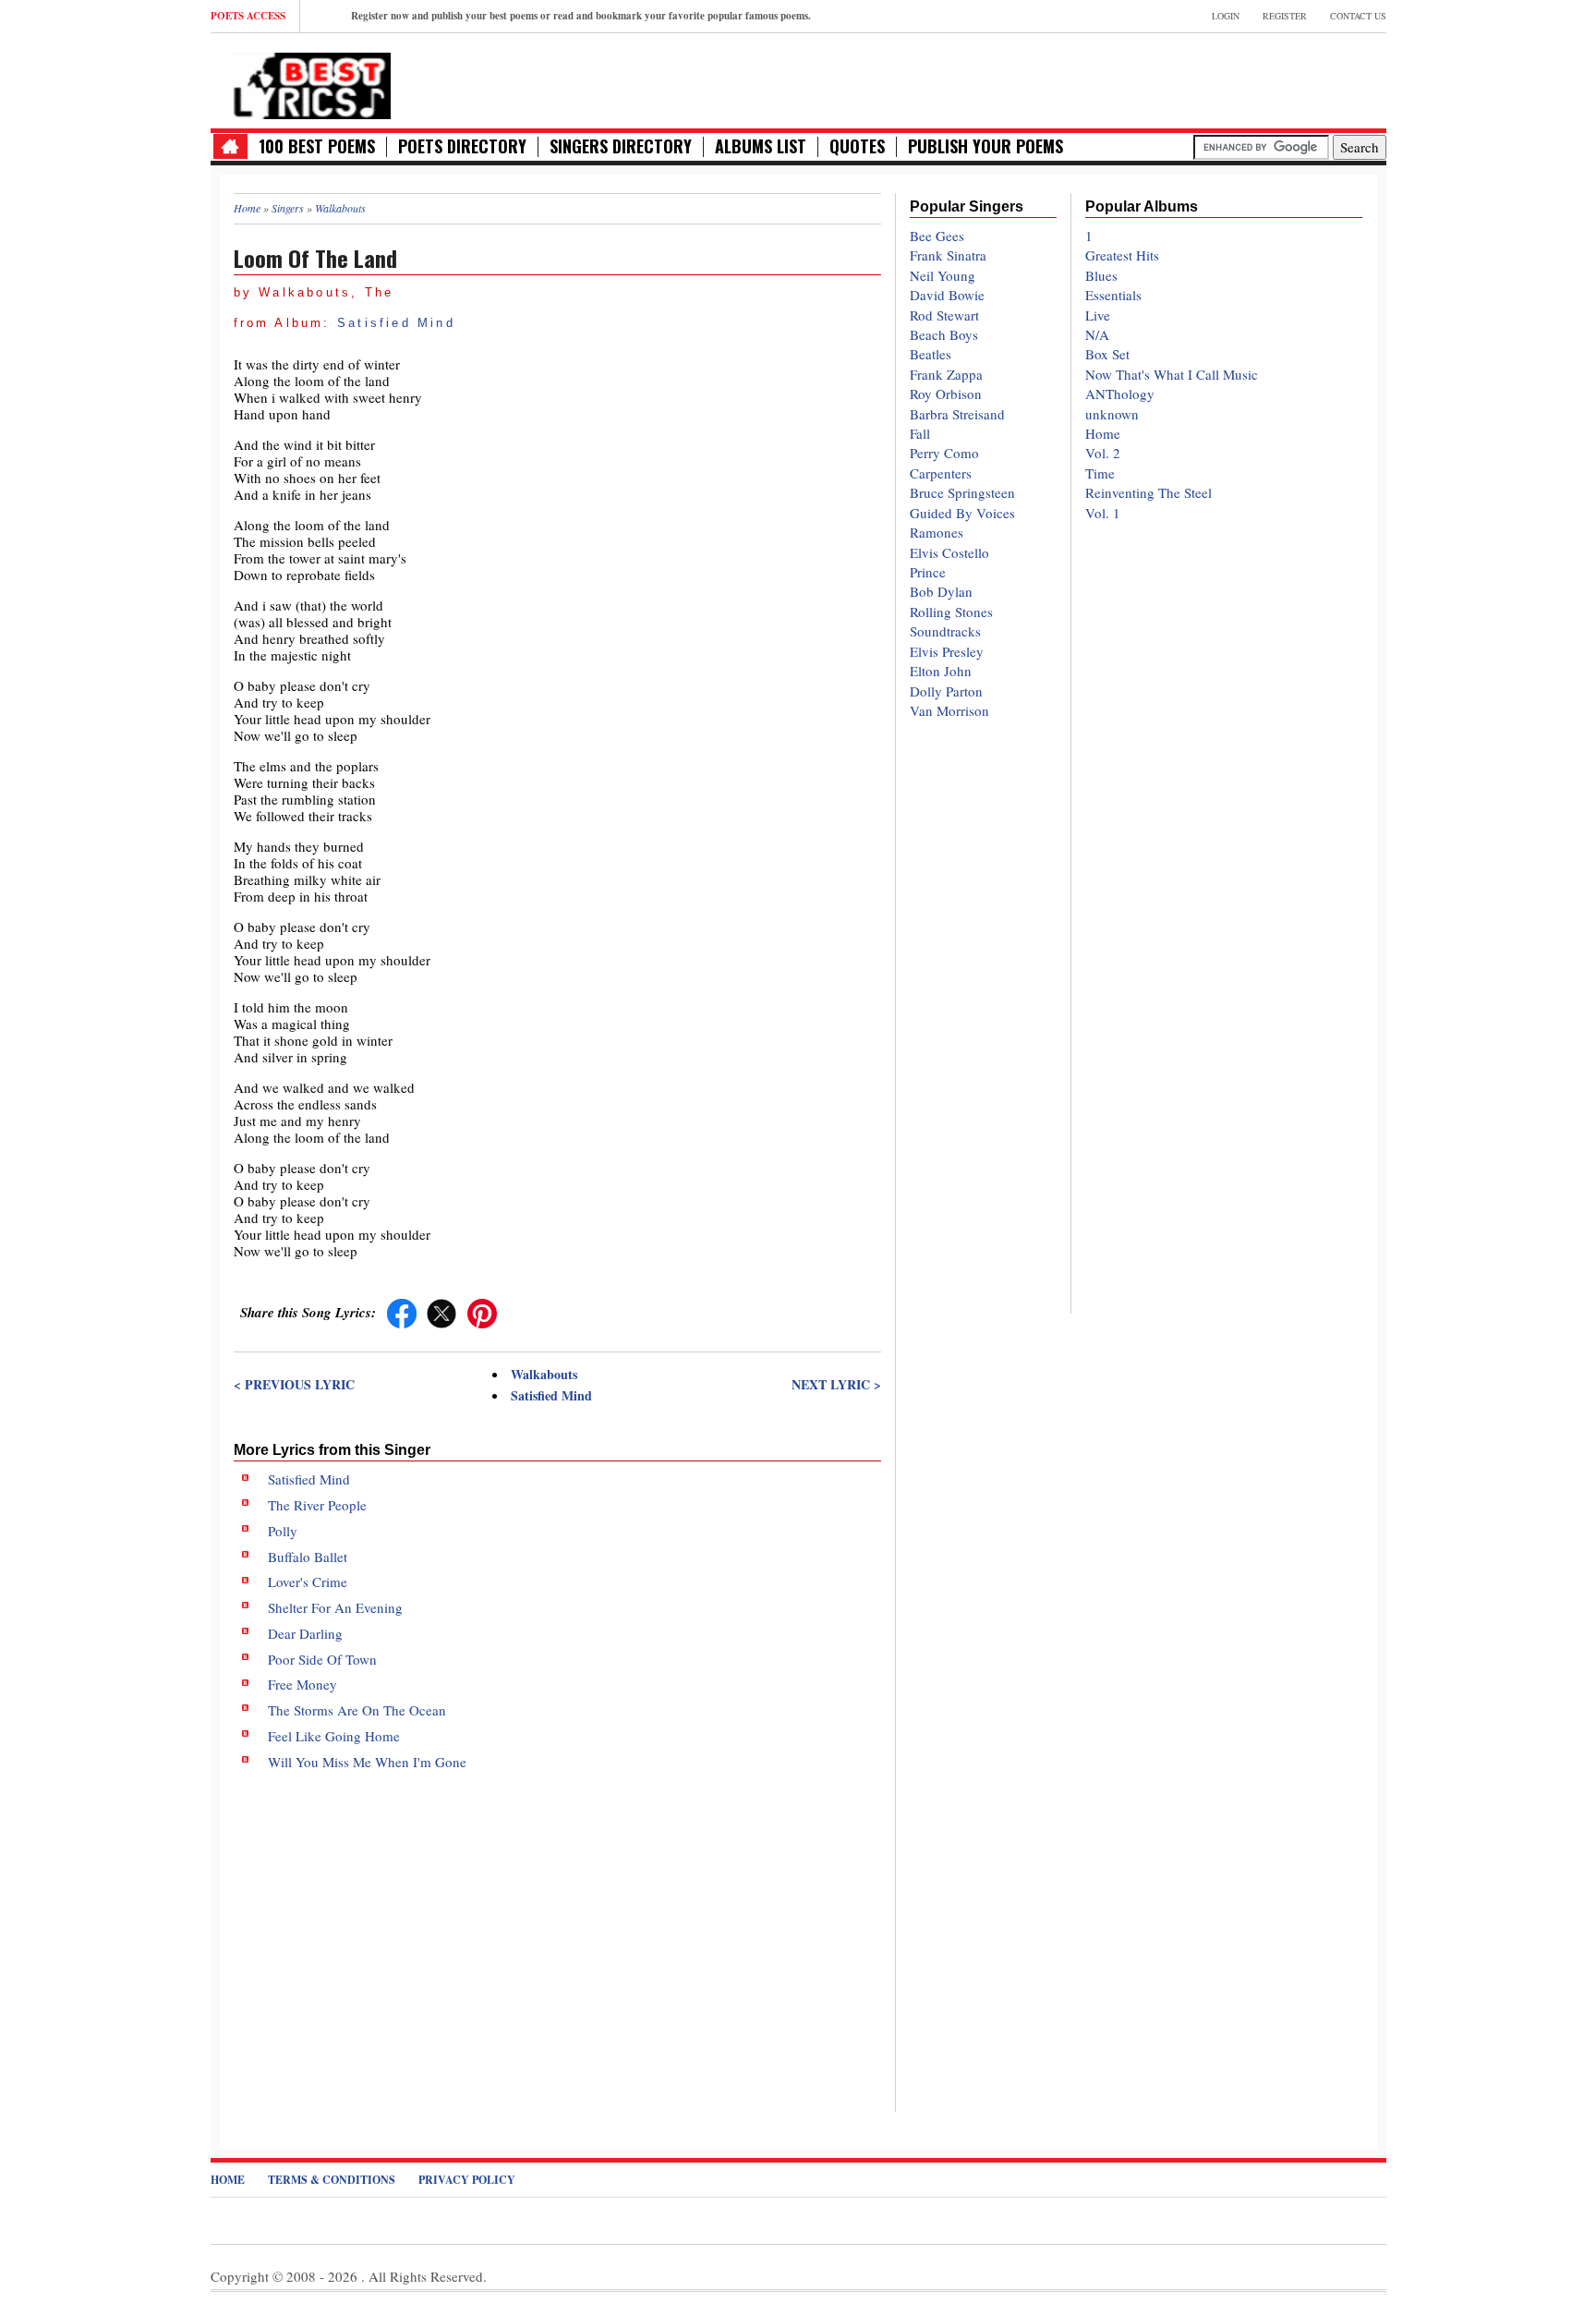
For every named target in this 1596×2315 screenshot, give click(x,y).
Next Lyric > (836, 1385)
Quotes (857, 146)
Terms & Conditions (332, 2180)
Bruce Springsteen (962, 492)
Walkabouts (544, 1374)
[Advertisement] (557, 1926)
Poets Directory (462, 146)
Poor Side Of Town (322, 1659)
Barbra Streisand (957, 414)
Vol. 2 (1103, 453)
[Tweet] (441, 1312)
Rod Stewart (944, 315)
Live (1098, 315)
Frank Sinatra (948, 255)
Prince (928, 572)
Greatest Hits (1122, 255)
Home (1103, 433)
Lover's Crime (308, 1582)
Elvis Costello (949, 552)
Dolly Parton (946, 691)
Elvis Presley (947, 651)
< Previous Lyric (294, 1385)
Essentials (1113, 295)
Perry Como (944, 453)
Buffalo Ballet (308, 1557)
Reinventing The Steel (1149, 492)
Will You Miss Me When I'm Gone (367, 1762)
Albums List (761, 146)
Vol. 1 (1103, 513)
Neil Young (943, 275)
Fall (920, 433)
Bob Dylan (941, 591)
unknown (1112, 414)
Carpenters (941, 473)
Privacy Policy (467, 2180)
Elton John (941, 671)
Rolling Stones (951, 612)
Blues (1101, 275)
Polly (283, 1531)
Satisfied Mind (396, 323)
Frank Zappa (946, 374)
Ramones (937, 532)
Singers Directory (621, 146)
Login (1226, 16)
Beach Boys (944, 334)
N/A (1097, 334)
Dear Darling (305, 1633)
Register (1285, 16)
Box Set (1107, 354)
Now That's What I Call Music (1172, 374)
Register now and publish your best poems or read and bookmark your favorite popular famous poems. (581, 16)
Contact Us (1358, 16)
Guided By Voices (962, 513)
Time (1100, 473)
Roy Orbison (946, 394)
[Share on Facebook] (402, 1312)
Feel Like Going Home (334, 1736)
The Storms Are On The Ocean (357, 1710)
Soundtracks (945, 631)
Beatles (931, 354)
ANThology (1120, 394)
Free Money (302, 1684)
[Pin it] (482, 1312)
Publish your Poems (985, 146)
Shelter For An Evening (335, 1607)
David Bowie (947, 295)
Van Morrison (949, 710)
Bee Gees (937, 236)
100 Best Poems (317, 146)
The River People (317, 1505)
